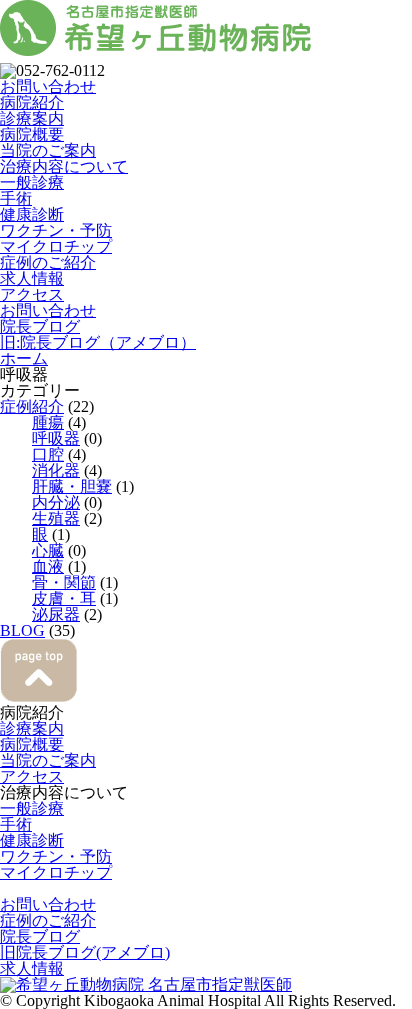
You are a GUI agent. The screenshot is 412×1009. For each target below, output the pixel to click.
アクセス (32, 294)
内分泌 (56, 502)
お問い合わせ (48, 86)
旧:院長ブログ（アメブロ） (98, 342)
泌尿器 (56, 614)
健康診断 (32, 214)
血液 (48, 566)
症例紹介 (32, 406)
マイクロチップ (56, 246)
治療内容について (64, 166)
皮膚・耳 (64, 598)
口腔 (48, 454)
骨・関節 (64, 582)
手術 (16, 198)
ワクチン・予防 (56, 230)
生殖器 (56, 518)
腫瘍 (48, 422)
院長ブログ (40, 326)
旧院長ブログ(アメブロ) (85, 952)
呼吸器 (56, 438)
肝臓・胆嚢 (72, 486)
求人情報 (32, 278)
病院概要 (32, 134)
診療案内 (32, 118)
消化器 (56, 470)
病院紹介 (32, 102)
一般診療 (32, 182)
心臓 (48, 550)
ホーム (24, 358)
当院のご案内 (48, 150)
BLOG (22, 630)
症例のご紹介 (48, 262)
